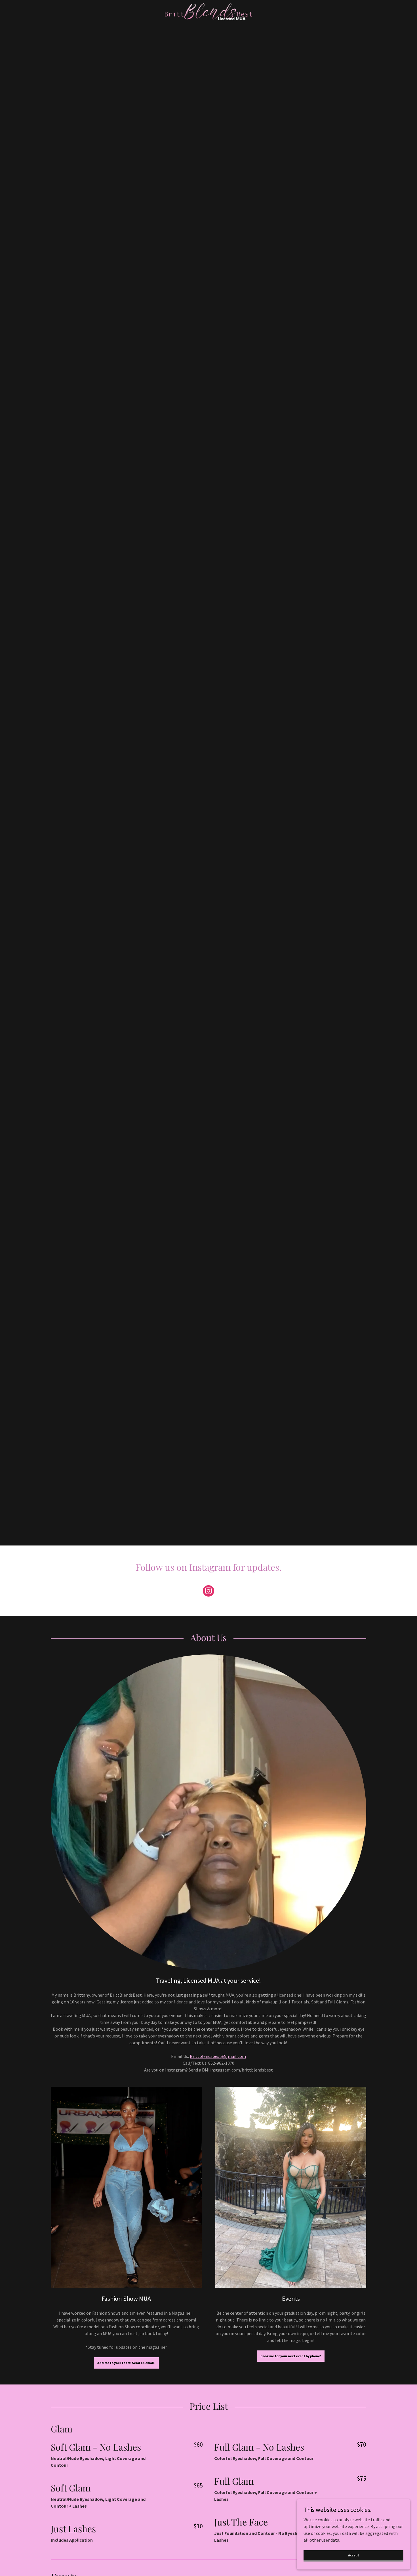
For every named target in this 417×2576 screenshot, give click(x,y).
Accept (354, 2555)
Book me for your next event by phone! (291, 2356)
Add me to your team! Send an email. (126, 2363)
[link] (208, 11)
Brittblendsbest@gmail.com (218, 2056)
